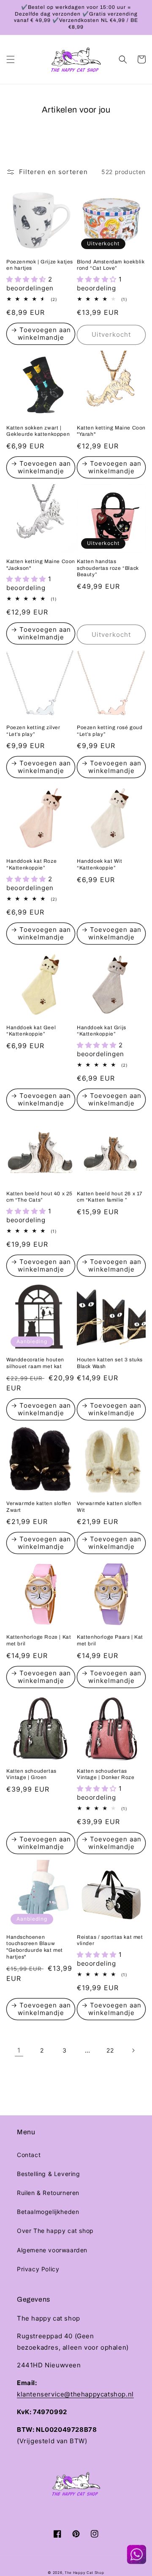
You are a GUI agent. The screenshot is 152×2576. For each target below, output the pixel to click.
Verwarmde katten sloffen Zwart (39, 1507)
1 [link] (19, 2050)
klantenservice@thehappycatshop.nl (75, 2394)
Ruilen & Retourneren (48, 2193)
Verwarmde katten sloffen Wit (109, 1507)
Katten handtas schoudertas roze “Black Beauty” (108, 568)
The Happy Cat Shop (84, 2573)
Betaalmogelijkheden (48, 2212)
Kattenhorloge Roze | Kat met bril (39, 1640)
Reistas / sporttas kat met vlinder (110, 1940)
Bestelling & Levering (49, 2174)
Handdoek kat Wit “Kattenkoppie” (100, 864)
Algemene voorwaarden (52, 2250)
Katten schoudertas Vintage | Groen (31, 1774)
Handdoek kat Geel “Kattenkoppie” (31, 1031)
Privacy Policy (38, 2269)
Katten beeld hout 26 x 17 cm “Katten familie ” (110, 1197)
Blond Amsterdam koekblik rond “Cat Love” (111, 265)
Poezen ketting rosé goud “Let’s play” (110, 731)
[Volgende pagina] (133, 2050)
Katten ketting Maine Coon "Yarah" (111, 431)
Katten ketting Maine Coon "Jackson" (41, 565)
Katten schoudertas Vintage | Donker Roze (106, 1774)
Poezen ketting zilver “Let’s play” (33, 731)
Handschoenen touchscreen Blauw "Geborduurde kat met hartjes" (35, 1947)
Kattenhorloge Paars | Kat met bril (110, 1640)
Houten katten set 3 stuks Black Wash (110, 1363)
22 (110, 2050)
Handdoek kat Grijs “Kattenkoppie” (102, 1031)
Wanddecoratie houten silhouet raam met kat (35, 1363)
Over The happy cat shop (55, 2231)
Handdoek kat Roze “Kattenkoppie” (31, 864)
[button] (11, 59)
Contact (29, 2155)
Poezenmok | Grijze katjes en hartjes (40, 265)
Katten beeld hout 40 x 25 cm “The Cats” (39, 1197)
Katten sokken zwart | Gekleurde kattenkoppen (38, 431)
